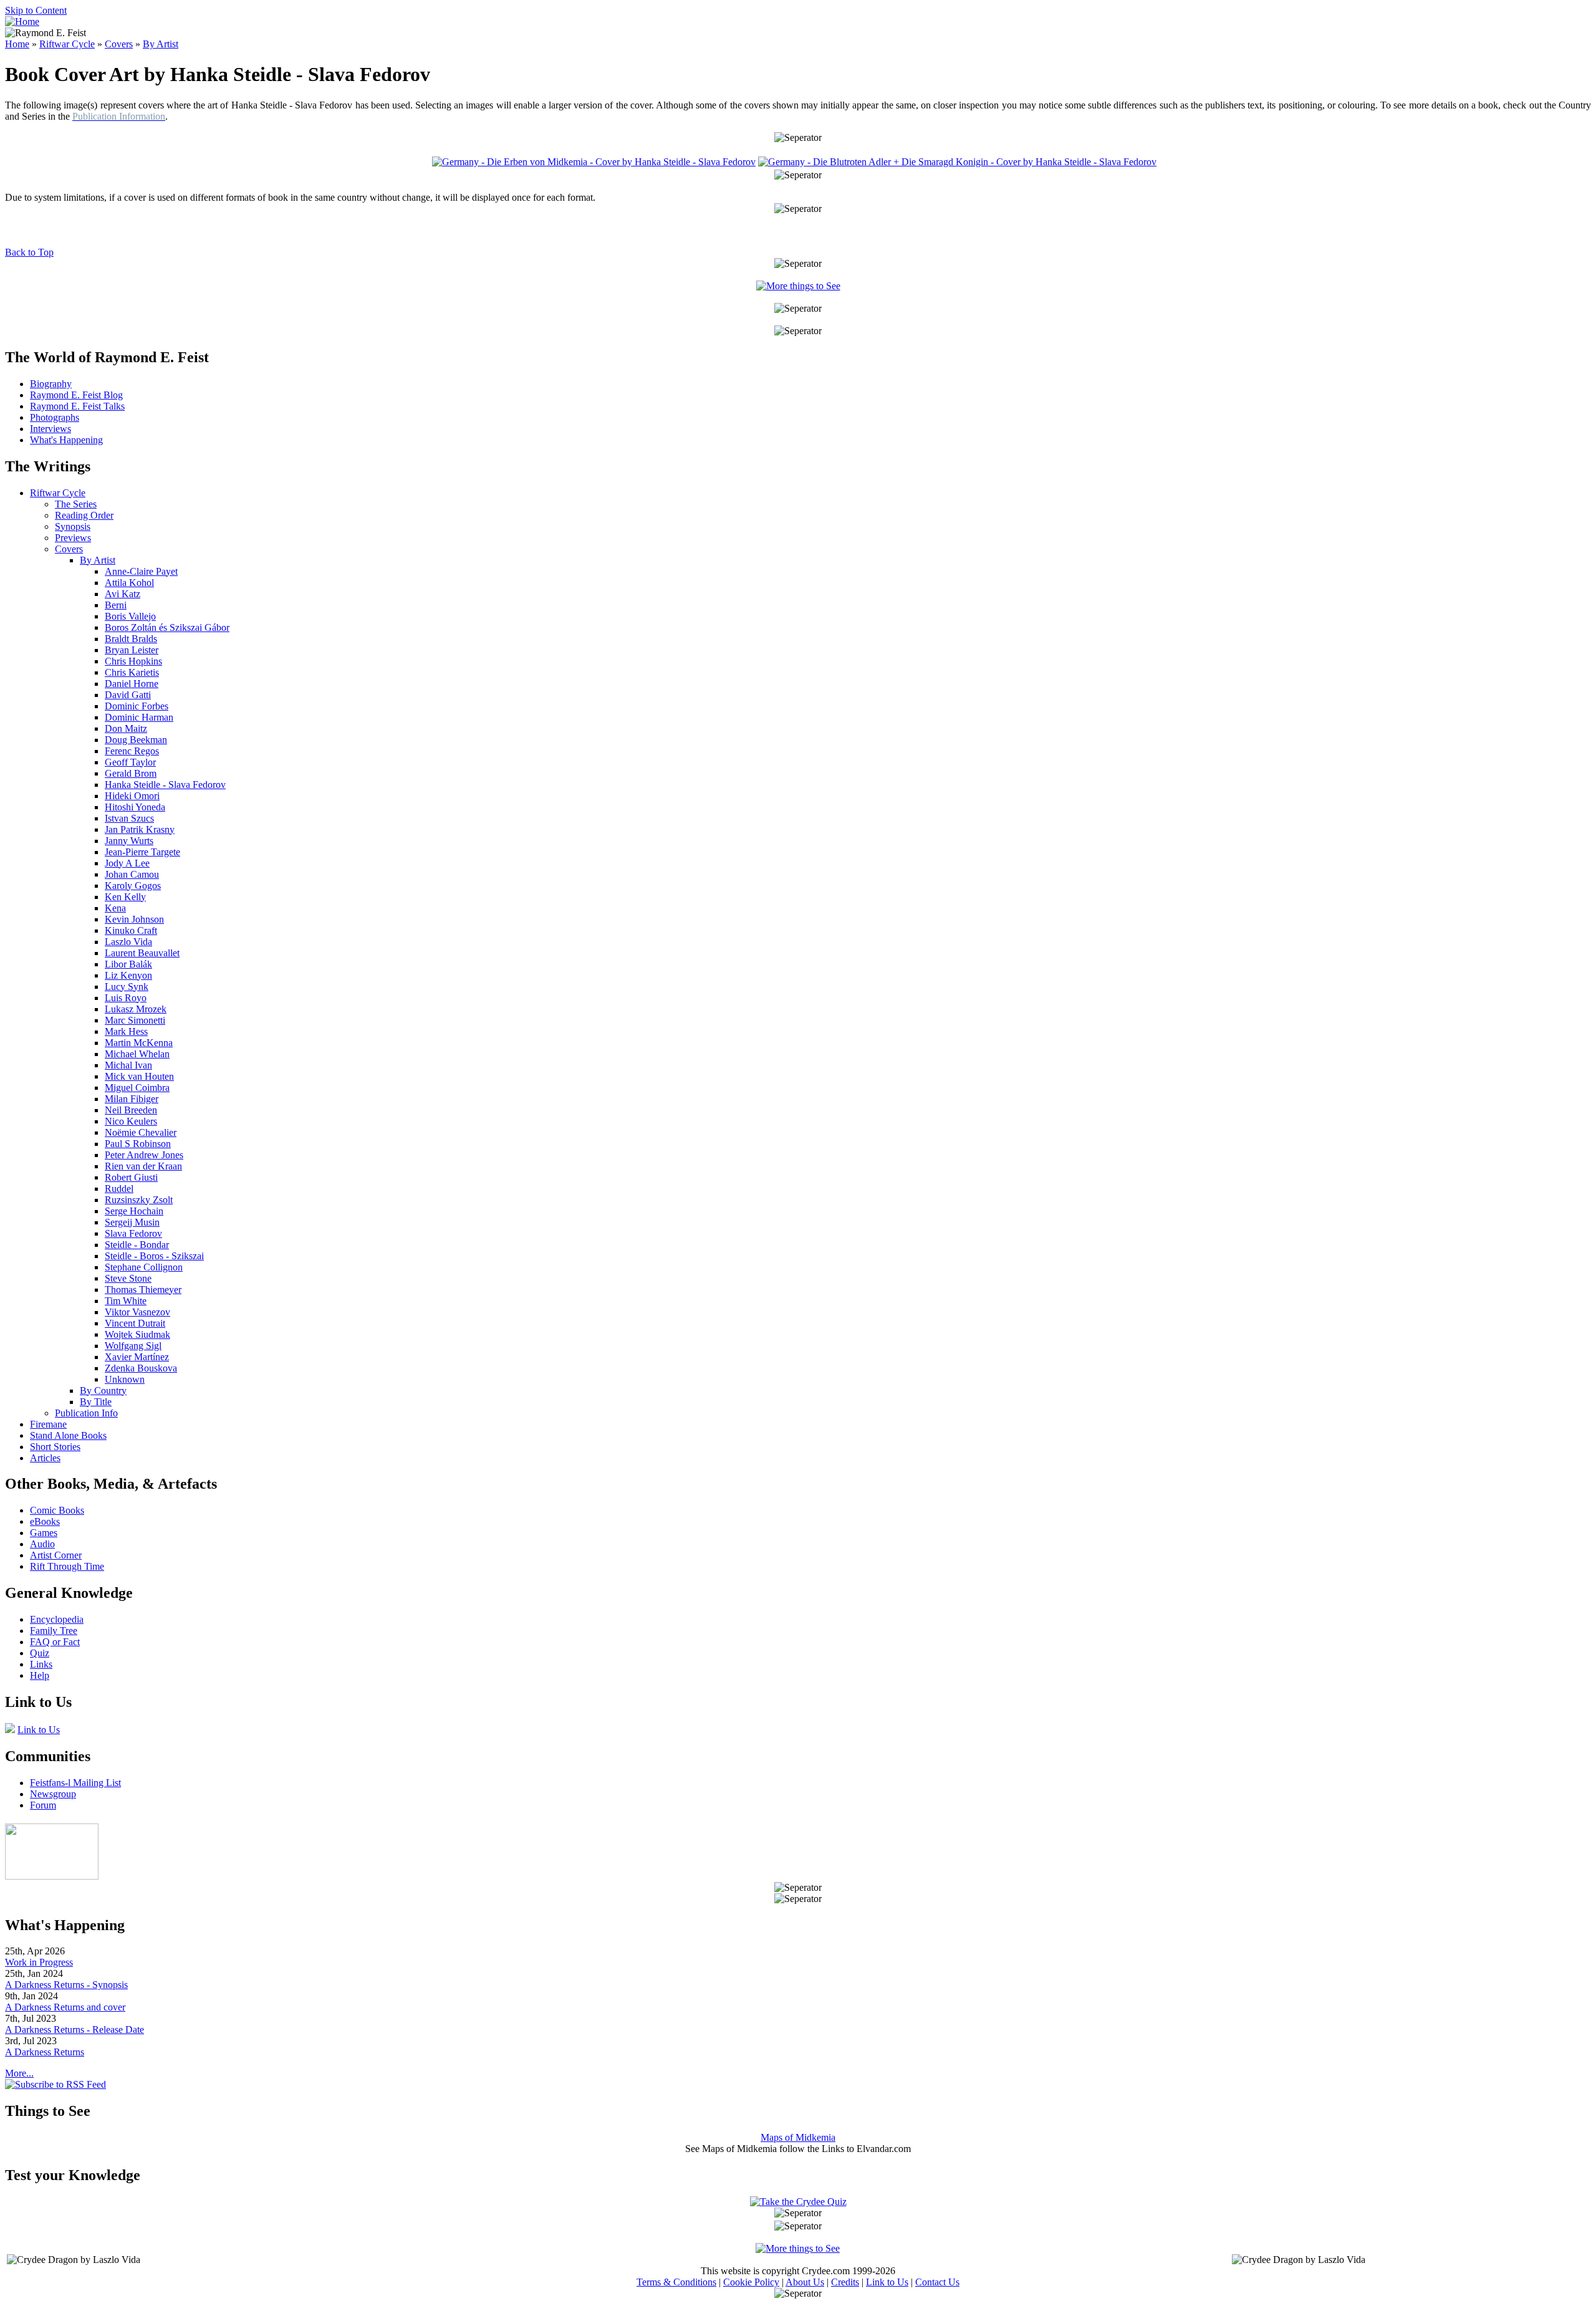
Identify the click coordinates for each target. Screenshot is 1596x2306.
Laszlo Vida (128, 942)
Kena (115, 908)
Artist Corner (56, 1555)
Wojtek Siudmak (137, 1334)
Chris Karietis (132, 672)
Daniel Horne (132, 684)
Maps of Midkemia (798, 2137)
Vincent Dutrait (135, 1323)
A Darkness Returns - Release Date (75, 2030)
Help (40, 1675)
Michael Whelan (137, 1054)
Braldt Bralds (131, 639)
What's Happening (66, 440)
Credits (845, 2282)
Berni (116, 605)
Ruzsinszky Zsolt (139, 1200)
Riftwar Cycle (67, 44)
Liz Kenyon (128, 975)
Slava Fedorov (133, 1233)
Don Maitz (126, 728)
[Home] (22, 22)
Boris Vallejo (130, 616)
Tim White (126, 1301)
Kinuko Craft (131, 930)
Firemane (48, 1424)
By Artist (161, 44)
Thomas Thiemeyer (143, 1290)
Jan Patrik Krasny (140, 829)
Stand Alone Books (68, 1435)
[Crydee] (52, 1876)
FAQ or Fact (55, 1642)
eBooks (45, 1521)
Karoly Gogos (133, 886)
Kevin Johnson (134, 919)
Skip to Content (36, 10)
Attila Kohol (129, 583)
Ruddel (119, 1189)
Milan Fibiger (132, 1099)
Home (17, 44)
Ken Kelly (125, 897)
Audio (42, 1544)
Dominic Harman (139, 717)
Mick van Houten (139, 1076)
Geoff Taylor (130, 762)
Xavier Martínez (137, 1357)
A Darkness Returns (45, 2052)
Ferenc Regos (132, 751)
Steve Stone (128, 1278)
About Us (805, 2282)
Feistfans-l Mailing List (75, 1783)
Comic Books (57, 1510)
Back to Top (29, 252)
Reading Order (84, 515)
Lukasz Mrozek (136, 1009)
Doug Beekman (136, 740)
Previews (73, 538)
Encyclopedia (57, 1619)
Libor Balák (128, 964)
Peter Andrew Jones (144, 1155)
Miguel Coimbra (137, 1088)
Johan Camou (132, 874)
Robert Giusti (131, 1177)
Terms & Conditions (676, 2282)
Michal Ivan (128, 1065)
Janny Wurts (129, 841)
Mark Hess (126, 1031)
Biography (51, 384)
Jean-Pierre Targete (142, 852)
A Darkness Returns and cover (65, 2007)
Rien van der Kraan (143, 1166)
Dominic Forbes (137, 706)
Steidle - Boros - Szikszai (154, 1256)
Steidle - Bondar (137, 1245)
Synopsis (73, 526)
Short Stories (55, 1447)
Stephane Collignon (144, 1267)
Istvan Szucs (129, 818)
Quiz (40, 1653)
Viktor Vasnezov (137, 1312)
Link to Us (39, 1730)
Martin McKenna (139, 1043)
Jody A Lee (127, 863)
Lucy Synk (127, 987)
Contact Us (937, 2282)
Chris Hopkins (133, 661)
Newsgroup (53, 1794)
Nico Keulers (131, 1121)
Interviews (50, 429)
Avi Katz (123, 594)
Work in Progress (39, 1962)
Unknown (125, 1379)
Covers (119, 44)
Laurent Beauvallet (142, 953)
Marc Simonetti (135, 1020)
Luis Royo (126, 998)
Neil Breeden (131, 1110)
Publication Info (86, 1413)
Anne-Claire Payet (141, 571)
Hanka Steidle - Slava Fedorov (165, 785)
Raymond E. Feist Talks (77, 406)
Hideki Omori (132, 796)
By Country (103, 1391)
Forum (43, 1805)
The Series (76, 504)
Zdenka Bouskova (141, 1368)
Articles (45, 1458)
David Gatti (128, 695)
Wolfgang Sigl (133, 1346)
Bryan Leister (132, 650)
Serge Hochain (134, 1211)
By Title (96, 1402)
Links (41, 1664)
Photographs (55, 417)
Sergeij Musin (132, 1222)
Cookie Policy (751, 2282)
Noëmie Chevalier (141, 1132)
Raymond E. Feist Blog (76, 395)
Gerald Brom (131, 773)
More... (19, 2073)
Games (44, 1533)
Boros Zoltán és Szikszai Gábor (167, 627)
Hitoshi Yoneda (135, 807)
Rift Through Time (67, 1566)
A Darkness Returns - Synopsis (66, 1985)
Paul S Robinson (138, 1144)
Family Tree (54, 1631)
